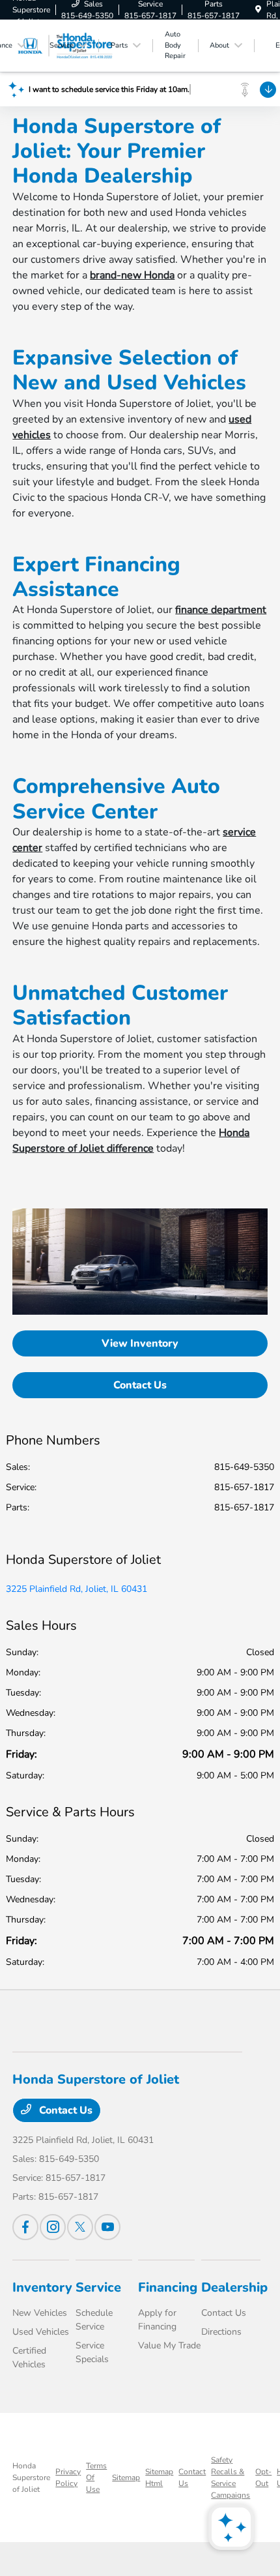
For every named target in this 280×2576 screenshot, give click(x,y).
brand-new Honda (132, 275)
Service (98, 2287)
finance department (221, 610)
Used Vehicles (41, 2332)
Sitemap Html (159, 2478)
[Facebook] (25, 2227)
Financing (168, 2287)
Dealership (234, 2287)
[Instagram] (53, 2227)
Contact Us (140, 1385)
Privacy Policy (68, 2478)
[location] (258, 10)
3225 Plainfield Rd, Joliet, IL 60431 (77, 1589)
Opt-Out (263, 2478)
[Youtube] (107, 2227)
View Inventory (140, 1343)
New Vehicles (40, 2313)
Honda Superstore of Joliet (31, 2478)
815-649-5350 (244, 1467)
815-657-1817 (244, 1487)
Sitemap (126, 2478)
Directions (221, 2332)
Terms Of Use (96, 2478)
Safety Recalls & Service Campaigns (231, 2478)
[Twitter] (80, 2227)
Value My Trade (169, 2345)
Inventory (42, 2287)
